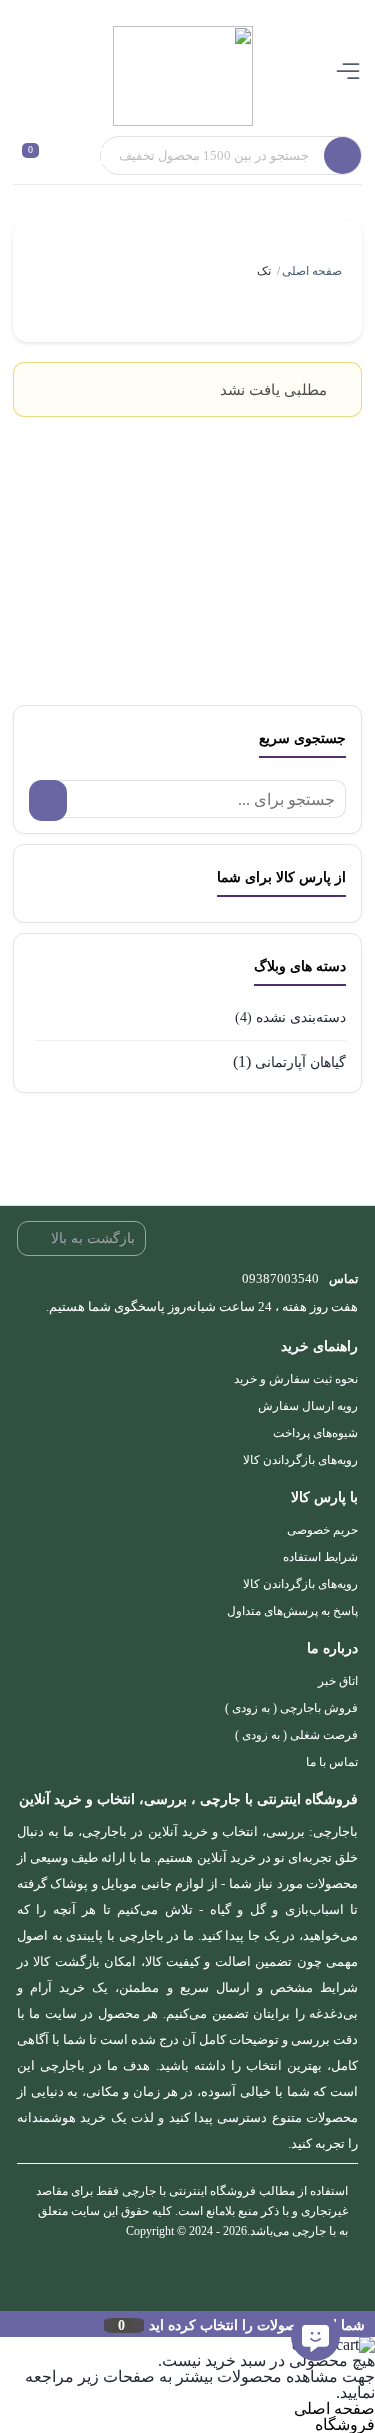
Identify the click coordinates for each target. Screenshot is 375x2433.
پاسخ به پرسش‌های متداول (292, 1611)
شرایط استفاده (320, 1557)
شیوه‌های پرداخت (315, 1433)
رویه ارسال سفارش (308, 1406)
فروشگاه (345, 2424)
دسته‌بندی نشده (301, 1017)
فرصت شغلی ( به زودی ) (296, 1735)
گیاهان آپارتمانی (300, 1062)
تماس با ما (332, 1762)
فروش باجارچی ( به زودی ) (291, 1708)
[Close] (5, 2324)
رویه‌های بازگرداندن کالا (300, 1460)
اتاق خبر (338, 1681)
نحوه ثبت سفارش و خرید (296, 1379)
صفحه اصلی (312, 271)
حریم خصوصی (322, 1530)
